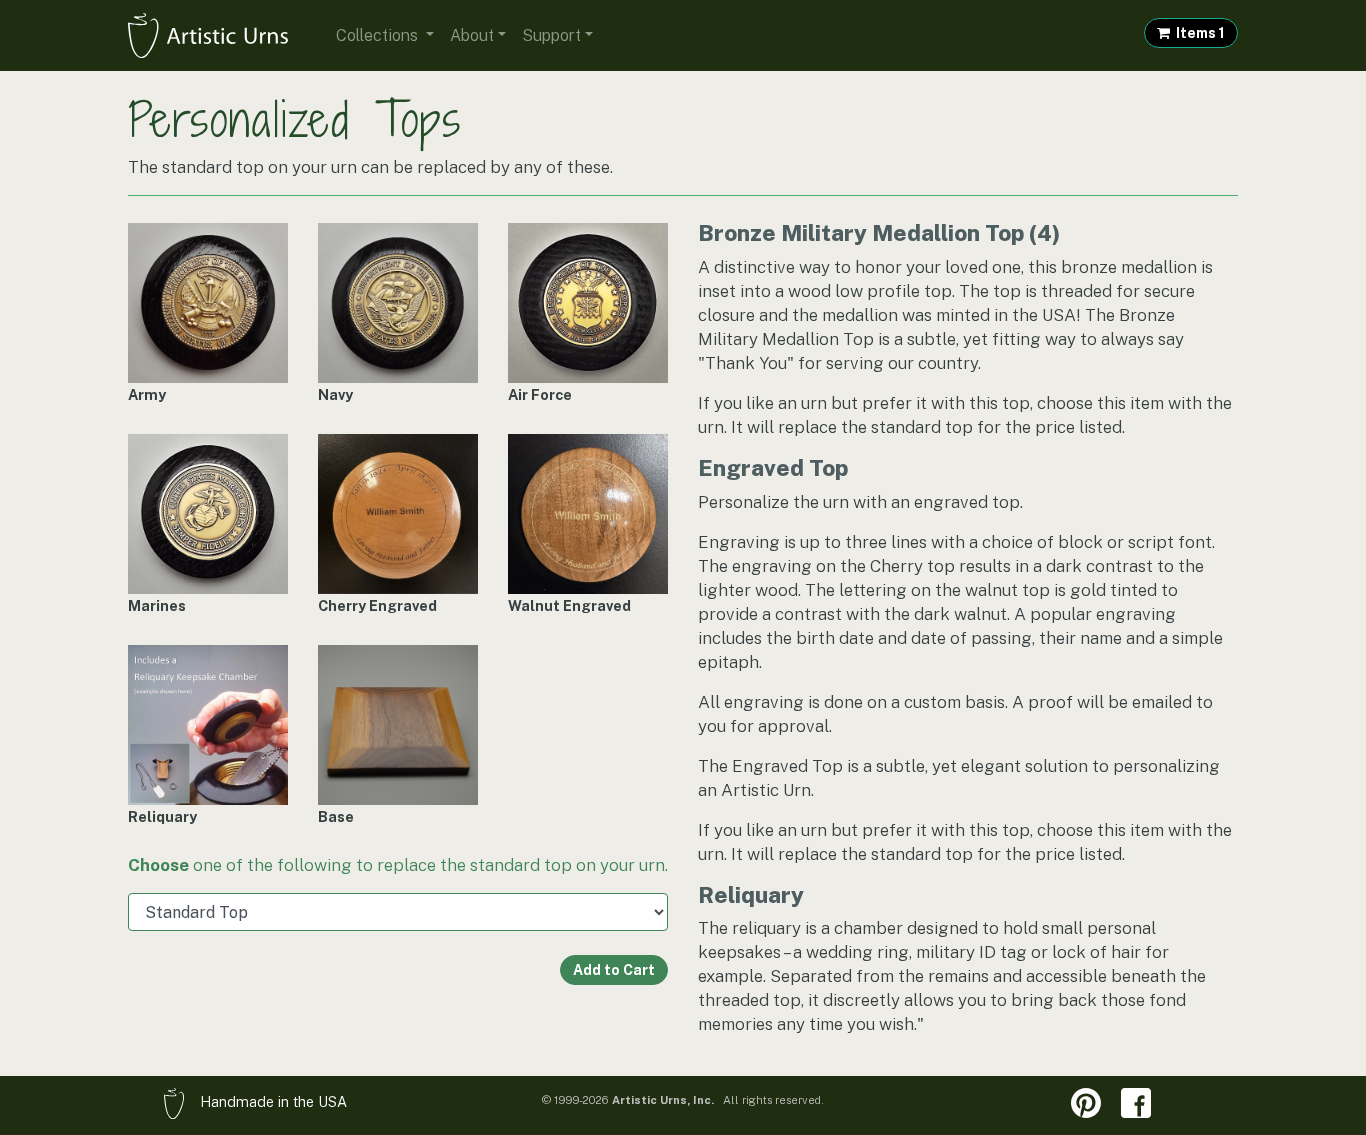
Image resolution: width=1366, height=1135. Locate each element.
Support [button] (551, 35)
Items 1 (1197, 33)
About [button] (472, 35)
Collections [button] (379, 35)
